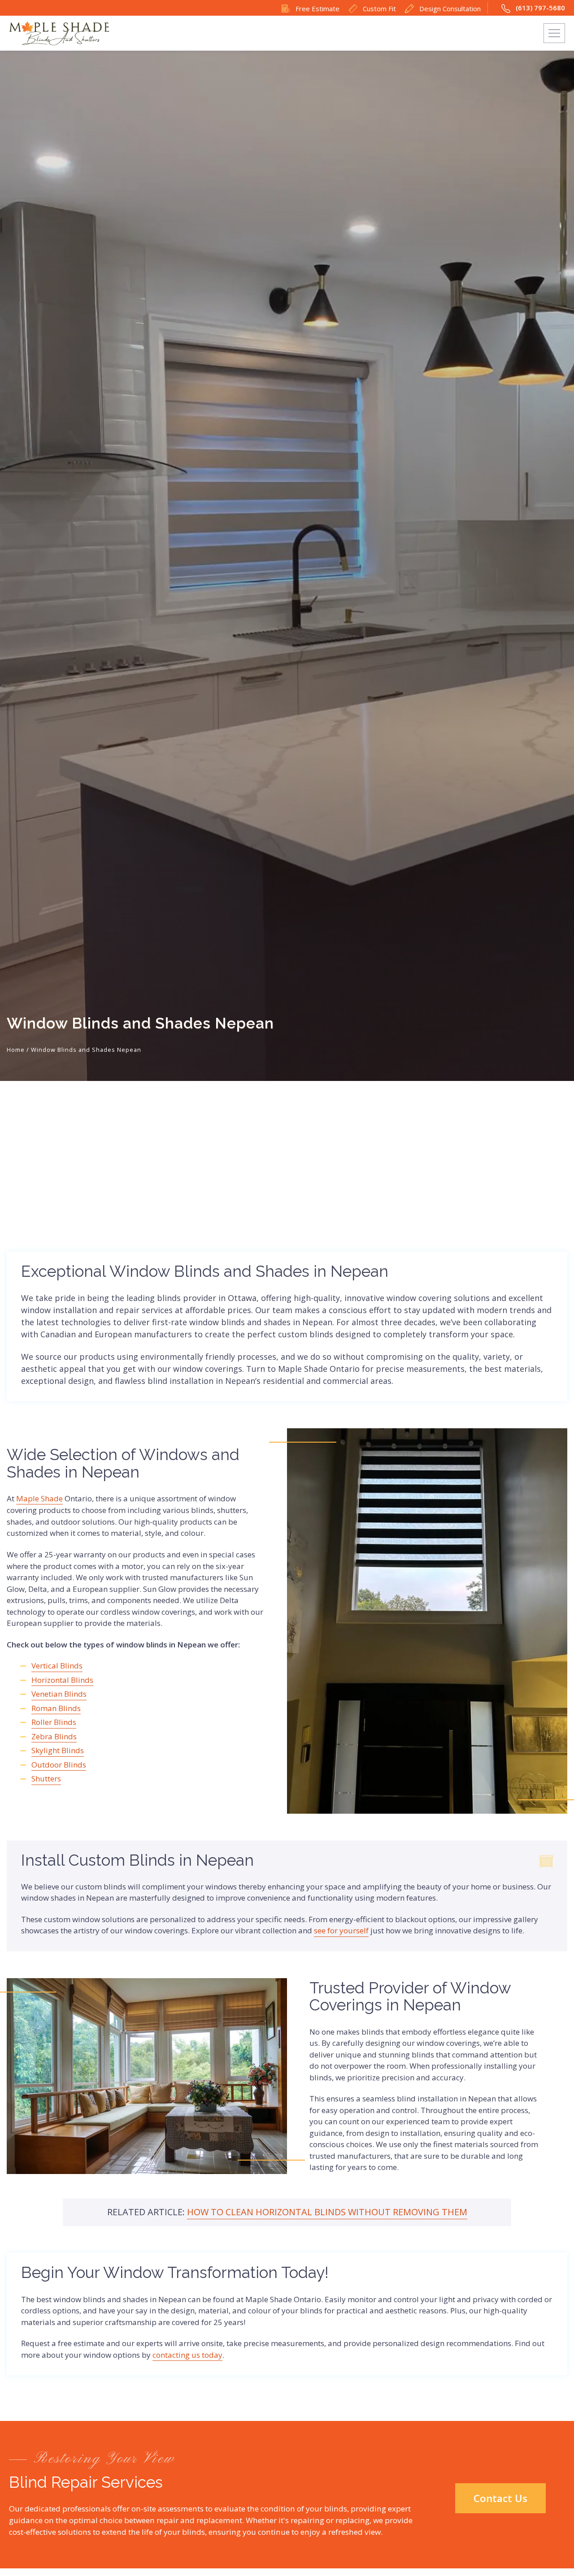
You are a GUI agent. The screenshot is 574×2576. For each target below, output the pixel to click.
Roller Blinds (54, 1722)
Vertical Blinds (57, 1666)
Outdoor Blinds (59, 1765)
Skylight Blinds (58, 1750)
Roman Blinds (56, 1708)
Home (16, 1050)
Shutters (46, 1779)
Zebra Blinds (54, 1736)
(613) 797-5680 (539, 8)
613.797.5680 (333, 33)
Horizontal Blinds (62, 1680)
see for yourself (341, 1930)
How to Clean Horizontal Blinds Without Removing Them (327, 2212)
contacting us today (187, 2355)
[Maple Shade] (59, 33)
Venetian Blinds (59, 1694)
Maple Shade (39, 1498)
